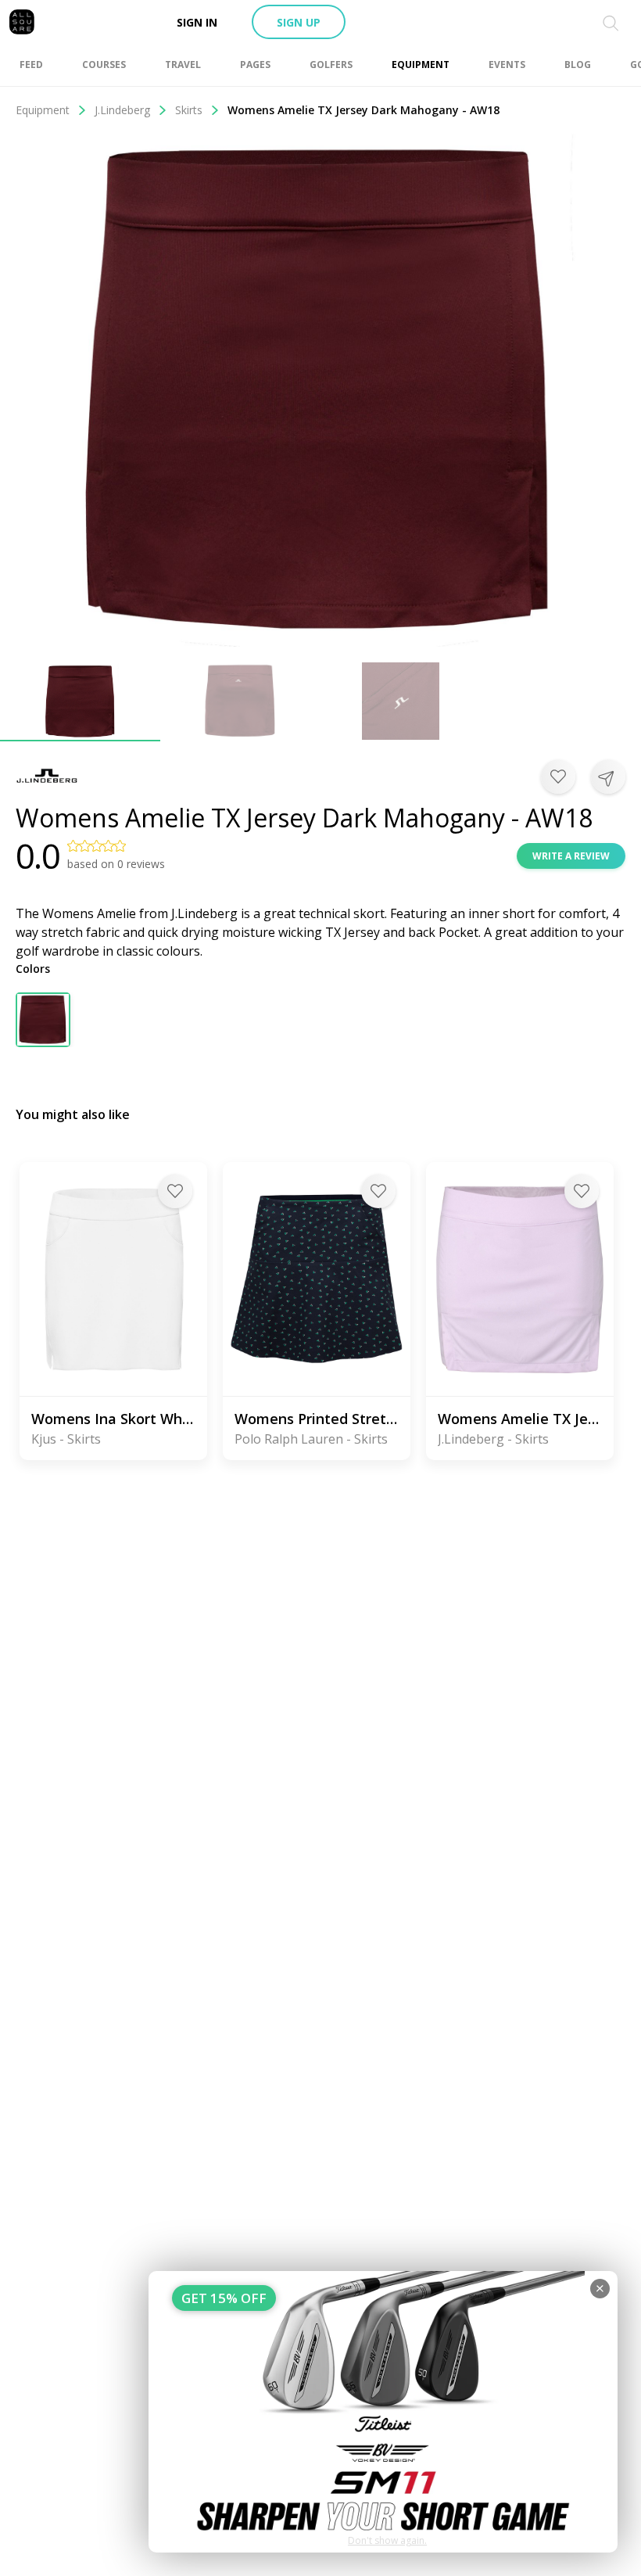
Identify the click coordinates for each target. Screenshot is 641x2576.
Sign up (299, 22)
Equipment (43, 110)
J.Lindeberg (122, 110)
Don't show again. (387, 2540)
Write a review (571, 856)
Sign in (197, 22)
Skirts (189, 110)
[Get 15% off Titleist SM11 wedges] (383, 2412)
